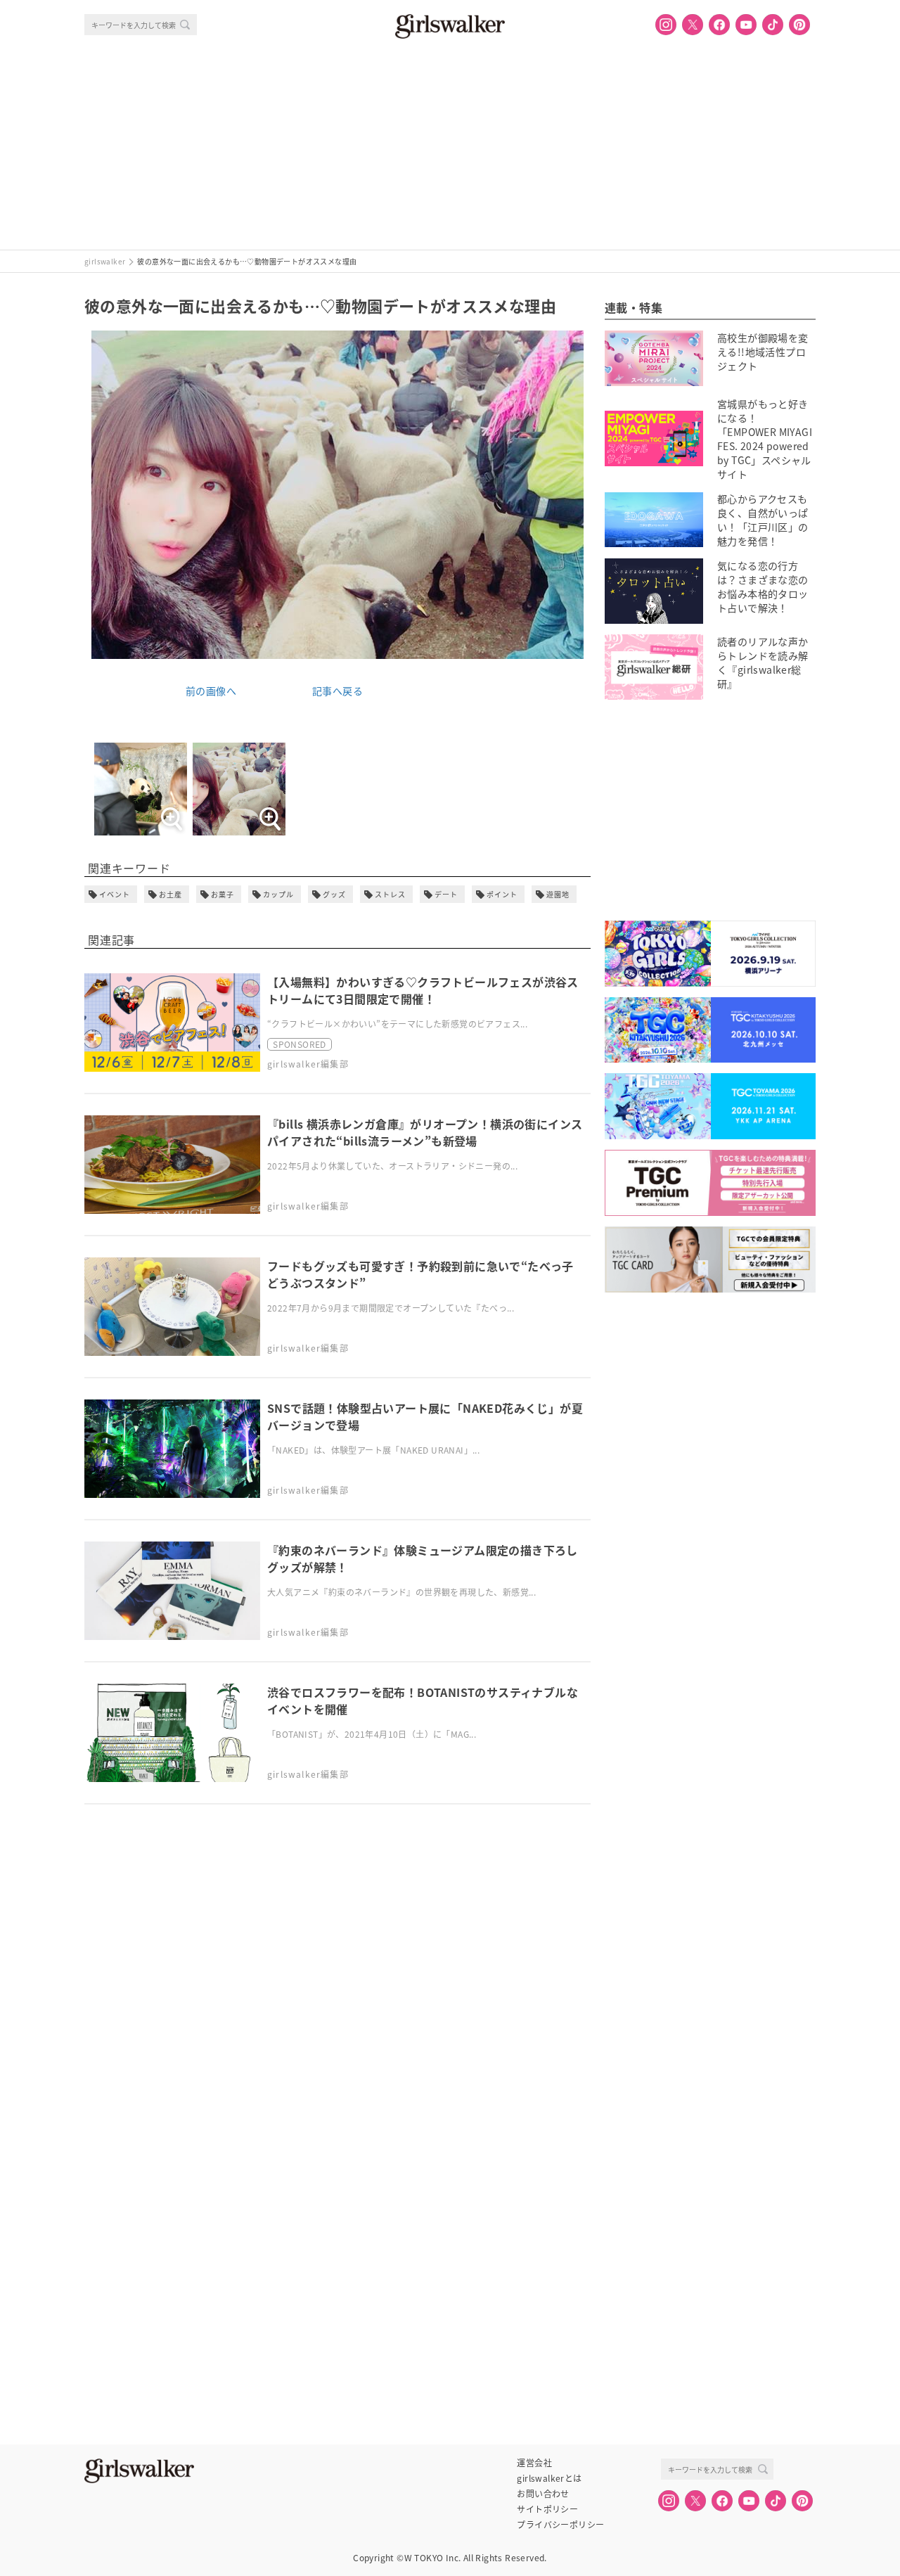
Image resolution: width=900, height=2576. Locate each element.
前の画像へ (211, 691)
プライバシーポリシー (560, 2525)
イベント (115, 894)
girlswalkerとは (549, 2478)
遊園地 (558, 894)
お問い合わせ (543, 2494)
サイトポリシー (547, 2509)
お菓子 (223, 894)
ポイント (502, 894)
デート (446, 894)
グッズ (334, 894)
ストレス (390, 894)
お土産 (171, 894)
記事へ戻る (337, 691)
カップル (278, 894)
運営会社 (534, 2463)
